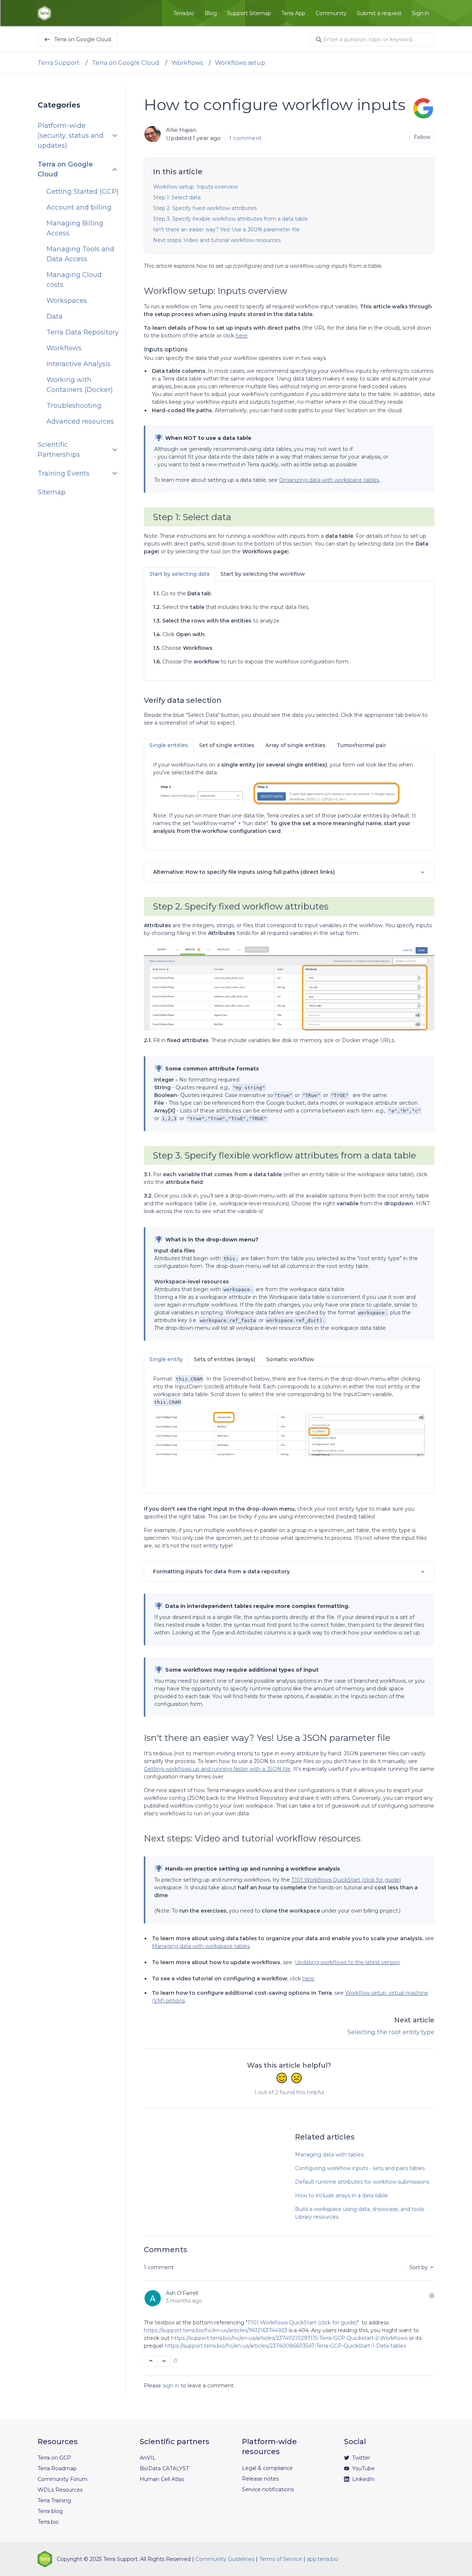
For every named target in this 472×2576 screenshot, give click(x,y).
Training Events (64, 473)
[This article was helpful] (282, 2079)
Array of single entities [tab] (296, 745)
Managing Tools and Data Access (80, 254)
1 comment (245, 138)
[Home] (44, 13)
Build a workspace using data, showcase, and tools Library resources (360, 2213)
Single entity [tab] (166, 1359)
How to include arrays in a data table (341, 2195)
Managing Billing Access (75, 228)
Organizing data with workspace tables (329, 480)
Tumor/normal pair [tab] (361, 745)
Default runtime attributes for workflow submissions (362, 2182)
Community (331, 13)
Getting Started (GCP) (83, 192)
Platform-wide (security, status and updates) (71, 136)
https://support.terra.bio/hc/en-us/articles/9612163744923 (216, 2330)
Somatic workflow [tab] (290, 1359)
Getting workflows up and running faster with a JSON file (217, 1769)
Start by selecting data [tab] (179, 574)
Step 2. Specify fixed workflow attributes (205, 208)
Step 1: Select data (177, 197)
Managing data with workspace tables (201, 1946)
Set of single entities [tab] (227, 745)
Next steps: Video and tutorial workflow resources (217, 240)
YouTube (363, 2468)
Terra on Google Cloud (126, 63)
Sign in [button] (421, 13)
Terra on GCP (54, 2458)
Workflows (187, 63)
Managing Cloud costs (74, 280)
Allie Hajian (181, 130)
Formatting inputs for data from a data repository (221, 1571)
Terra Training (54, 2500)
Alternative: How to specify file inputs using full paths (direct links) (244, 872)
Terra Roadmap (57, 2468)
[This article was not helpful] (296, 2079)
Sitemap (52, 492)
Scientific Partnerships (59, 450)
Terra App (293, 13)
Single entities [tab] (169, 745)
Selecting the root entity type (391, 2032)
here (242, 336)
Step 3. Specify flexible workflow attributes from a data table (230, 219)
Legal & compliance (267, 2468)
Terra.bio (184, 13)
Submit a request (379, 13)
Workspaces (67, 301)
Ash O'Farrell (182, 2293)
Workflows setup (240, 63)
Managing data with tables (329, 2155)
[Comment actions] (432, 2296)
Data (55, 316)
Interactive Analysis (79, 364)
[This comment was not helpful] (164, 2361)
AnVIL (148, 2458)
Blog (211, 13)
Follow (422, 137)
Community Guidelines (225, 2559)
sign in (171, 2386)
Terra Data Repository (83, 332)
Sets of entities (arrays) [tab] (225, 1359)
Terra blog (50, 2511)
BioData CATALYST (164, 2468)
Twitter (360, 2458)
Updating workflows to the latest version (347, 1962)
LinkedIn (363, 2479)
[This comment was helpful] (151, 2361)
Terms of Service (281, 2559)
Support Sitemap (249, 13)
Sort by (419, 2267)
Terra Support (59, 63)
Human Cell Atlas (162, 2479)
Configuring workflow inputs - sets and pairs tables (360, 2168)
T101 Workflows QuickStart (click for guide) (346, 1880)
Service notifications (268, 2489)
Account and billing (79, 207)
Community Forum (63, 2479)
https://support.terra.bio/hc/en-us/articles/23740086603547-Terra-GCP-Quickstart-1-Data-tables (285, 2346)
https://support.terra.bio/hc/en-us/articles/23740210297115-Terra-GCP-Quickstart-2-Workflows (289, 2338)
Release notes (260, 2479)
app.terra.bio (322, 2559)
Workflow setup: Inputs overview (195, 187)
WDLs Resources (60, 2490)
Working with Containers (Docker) (80, 385)
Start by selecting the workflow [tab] (263, 574)
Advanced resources (80, 421)
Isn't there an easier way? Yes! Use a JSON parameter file (226, 229)
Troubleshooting (74, 406)
